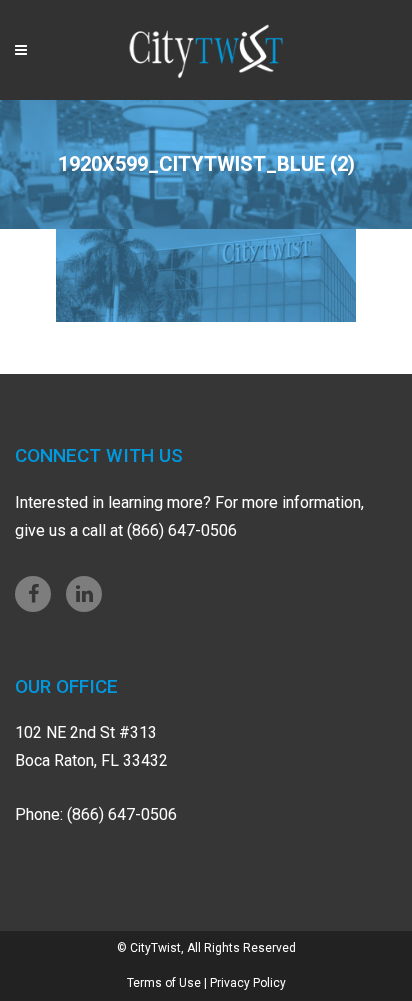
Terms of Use (164, 983)
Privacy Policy (248, 983)
